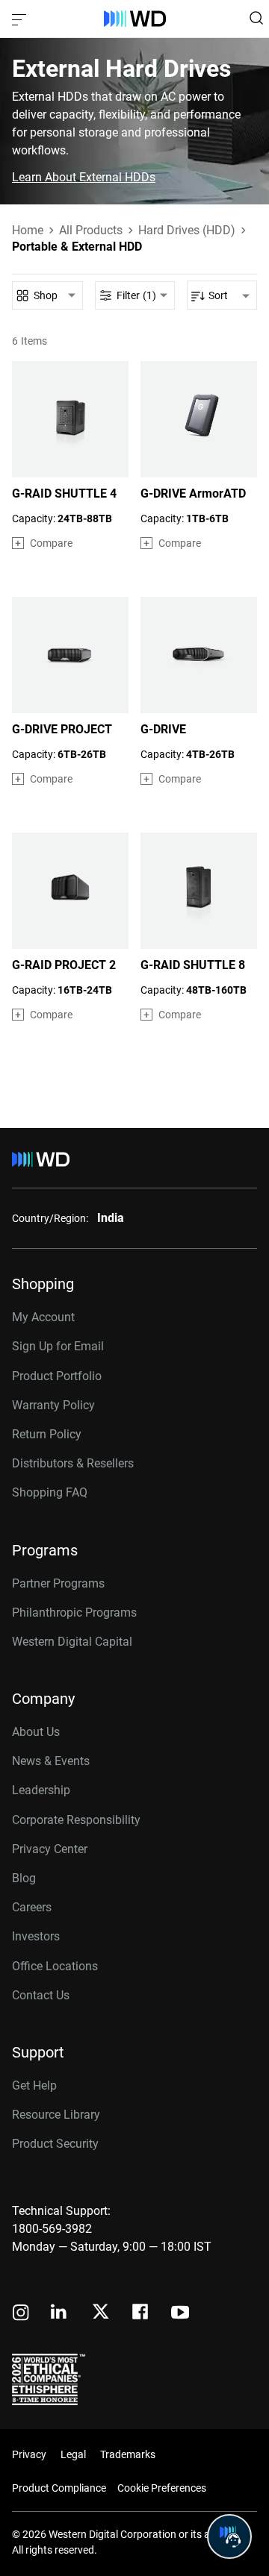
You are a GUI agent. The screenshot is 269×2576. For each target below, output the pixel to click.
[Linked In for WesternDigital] (60, 2314)
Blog (24, 1878)
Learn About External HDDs (84, 178)
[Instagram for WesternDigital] (21, 2314)
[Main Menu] (21, 19)
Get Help (34, 2085)
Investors (36, 1936)
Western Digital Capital (72, 1642)
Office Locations (55, 1966)
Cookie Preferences (162, 2488)
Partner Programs (58, 1583)
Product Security (55, 2144)
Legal (73, 2454)
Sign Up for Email (58, 1346)
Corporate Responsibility (76, 1820)
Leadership (41, 1790)
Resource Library (56, 2115)
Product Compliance (59, 2488)
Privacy (29, 2454)
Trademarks (128, 2454)
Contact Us (41, 1995)
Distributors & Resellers (73, 1463)
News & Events (51, 1761)
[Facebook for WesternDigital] (141, 2314)
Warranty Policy (53, 1405)
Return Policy (47, 1434)
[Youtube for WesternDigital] (180, 2314)
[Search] (256, 18)
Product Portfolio (57, 1376)
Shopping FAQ (50, 1492)
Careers (32, 1907)
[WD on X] (101, 2313)
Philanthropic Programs (74, 1613)
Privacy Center (50, 1849)
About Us (36, 1732)
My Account (43, 1317)
